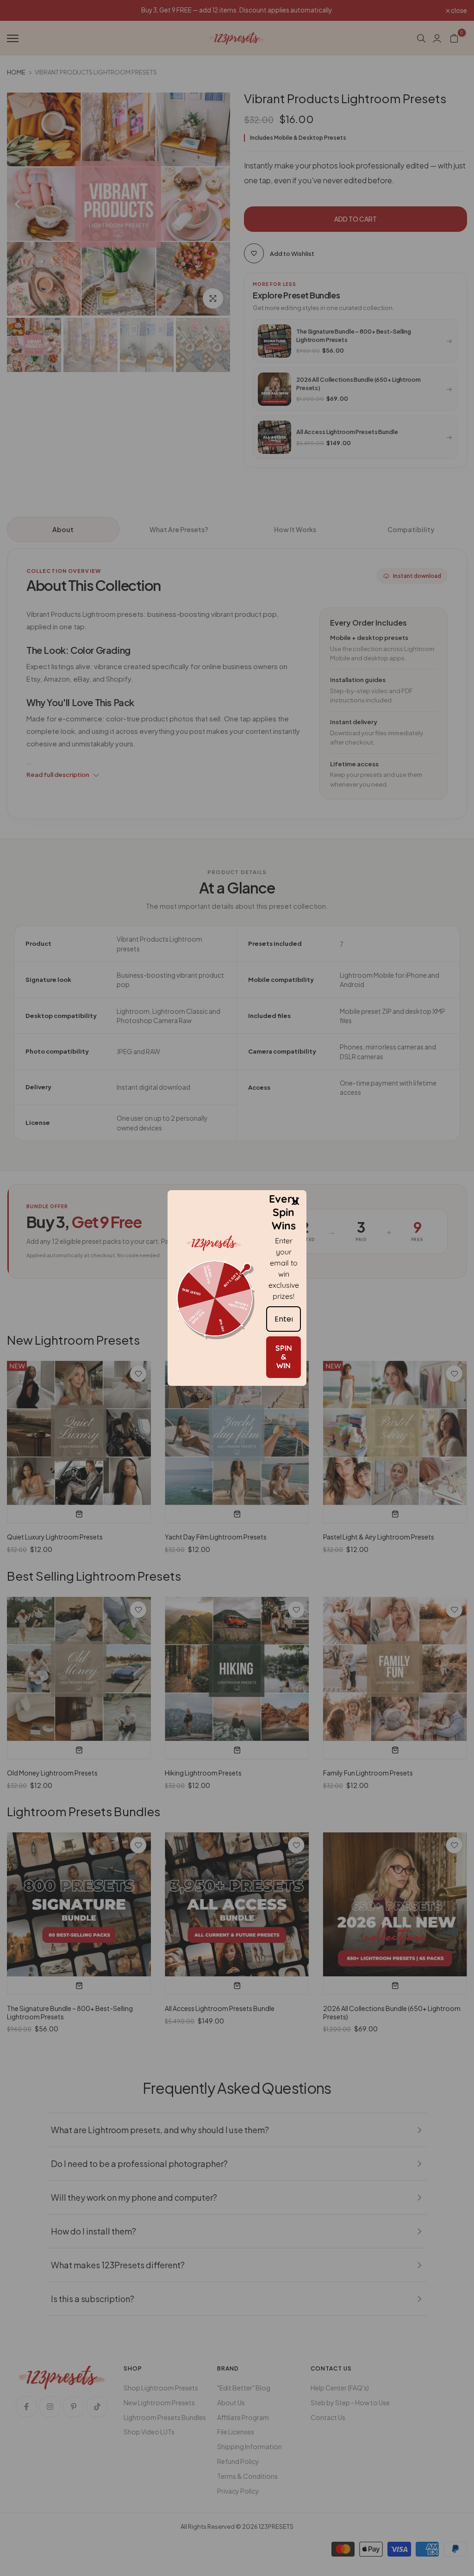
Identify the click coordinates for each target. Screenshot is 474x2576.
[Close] (295, 1201)
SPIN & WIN (284, 1357)
